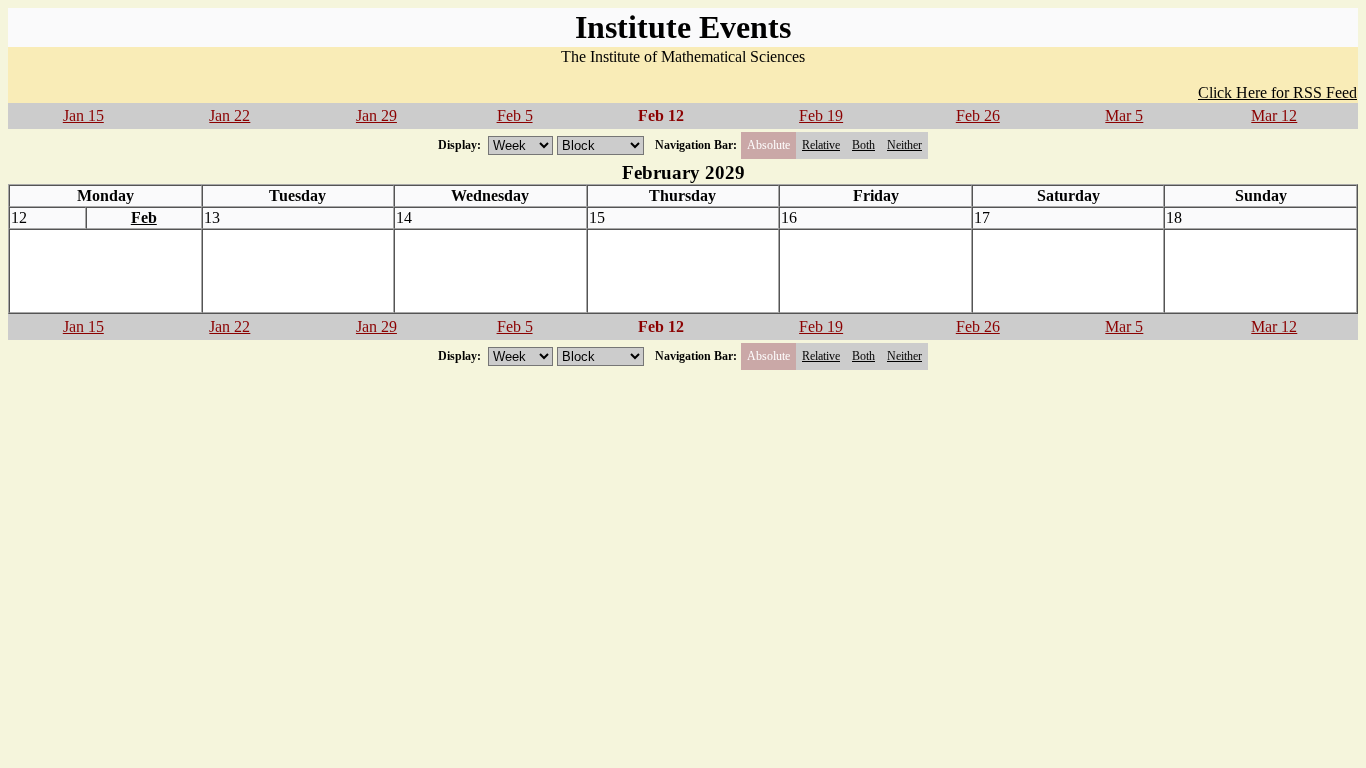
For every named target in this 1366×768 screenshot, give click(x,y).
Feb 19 (821, 115)
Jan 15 (83, 115)
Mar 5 (1124, 115)
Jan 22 (229, 115)
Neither (904, 145)
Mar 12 (1274, 115)
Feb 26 (978, 115)
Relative (821, 145)
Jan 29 (376, 115)
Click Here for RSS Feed (1277, 92)
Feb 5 (515, 115)
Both (863, 145)
